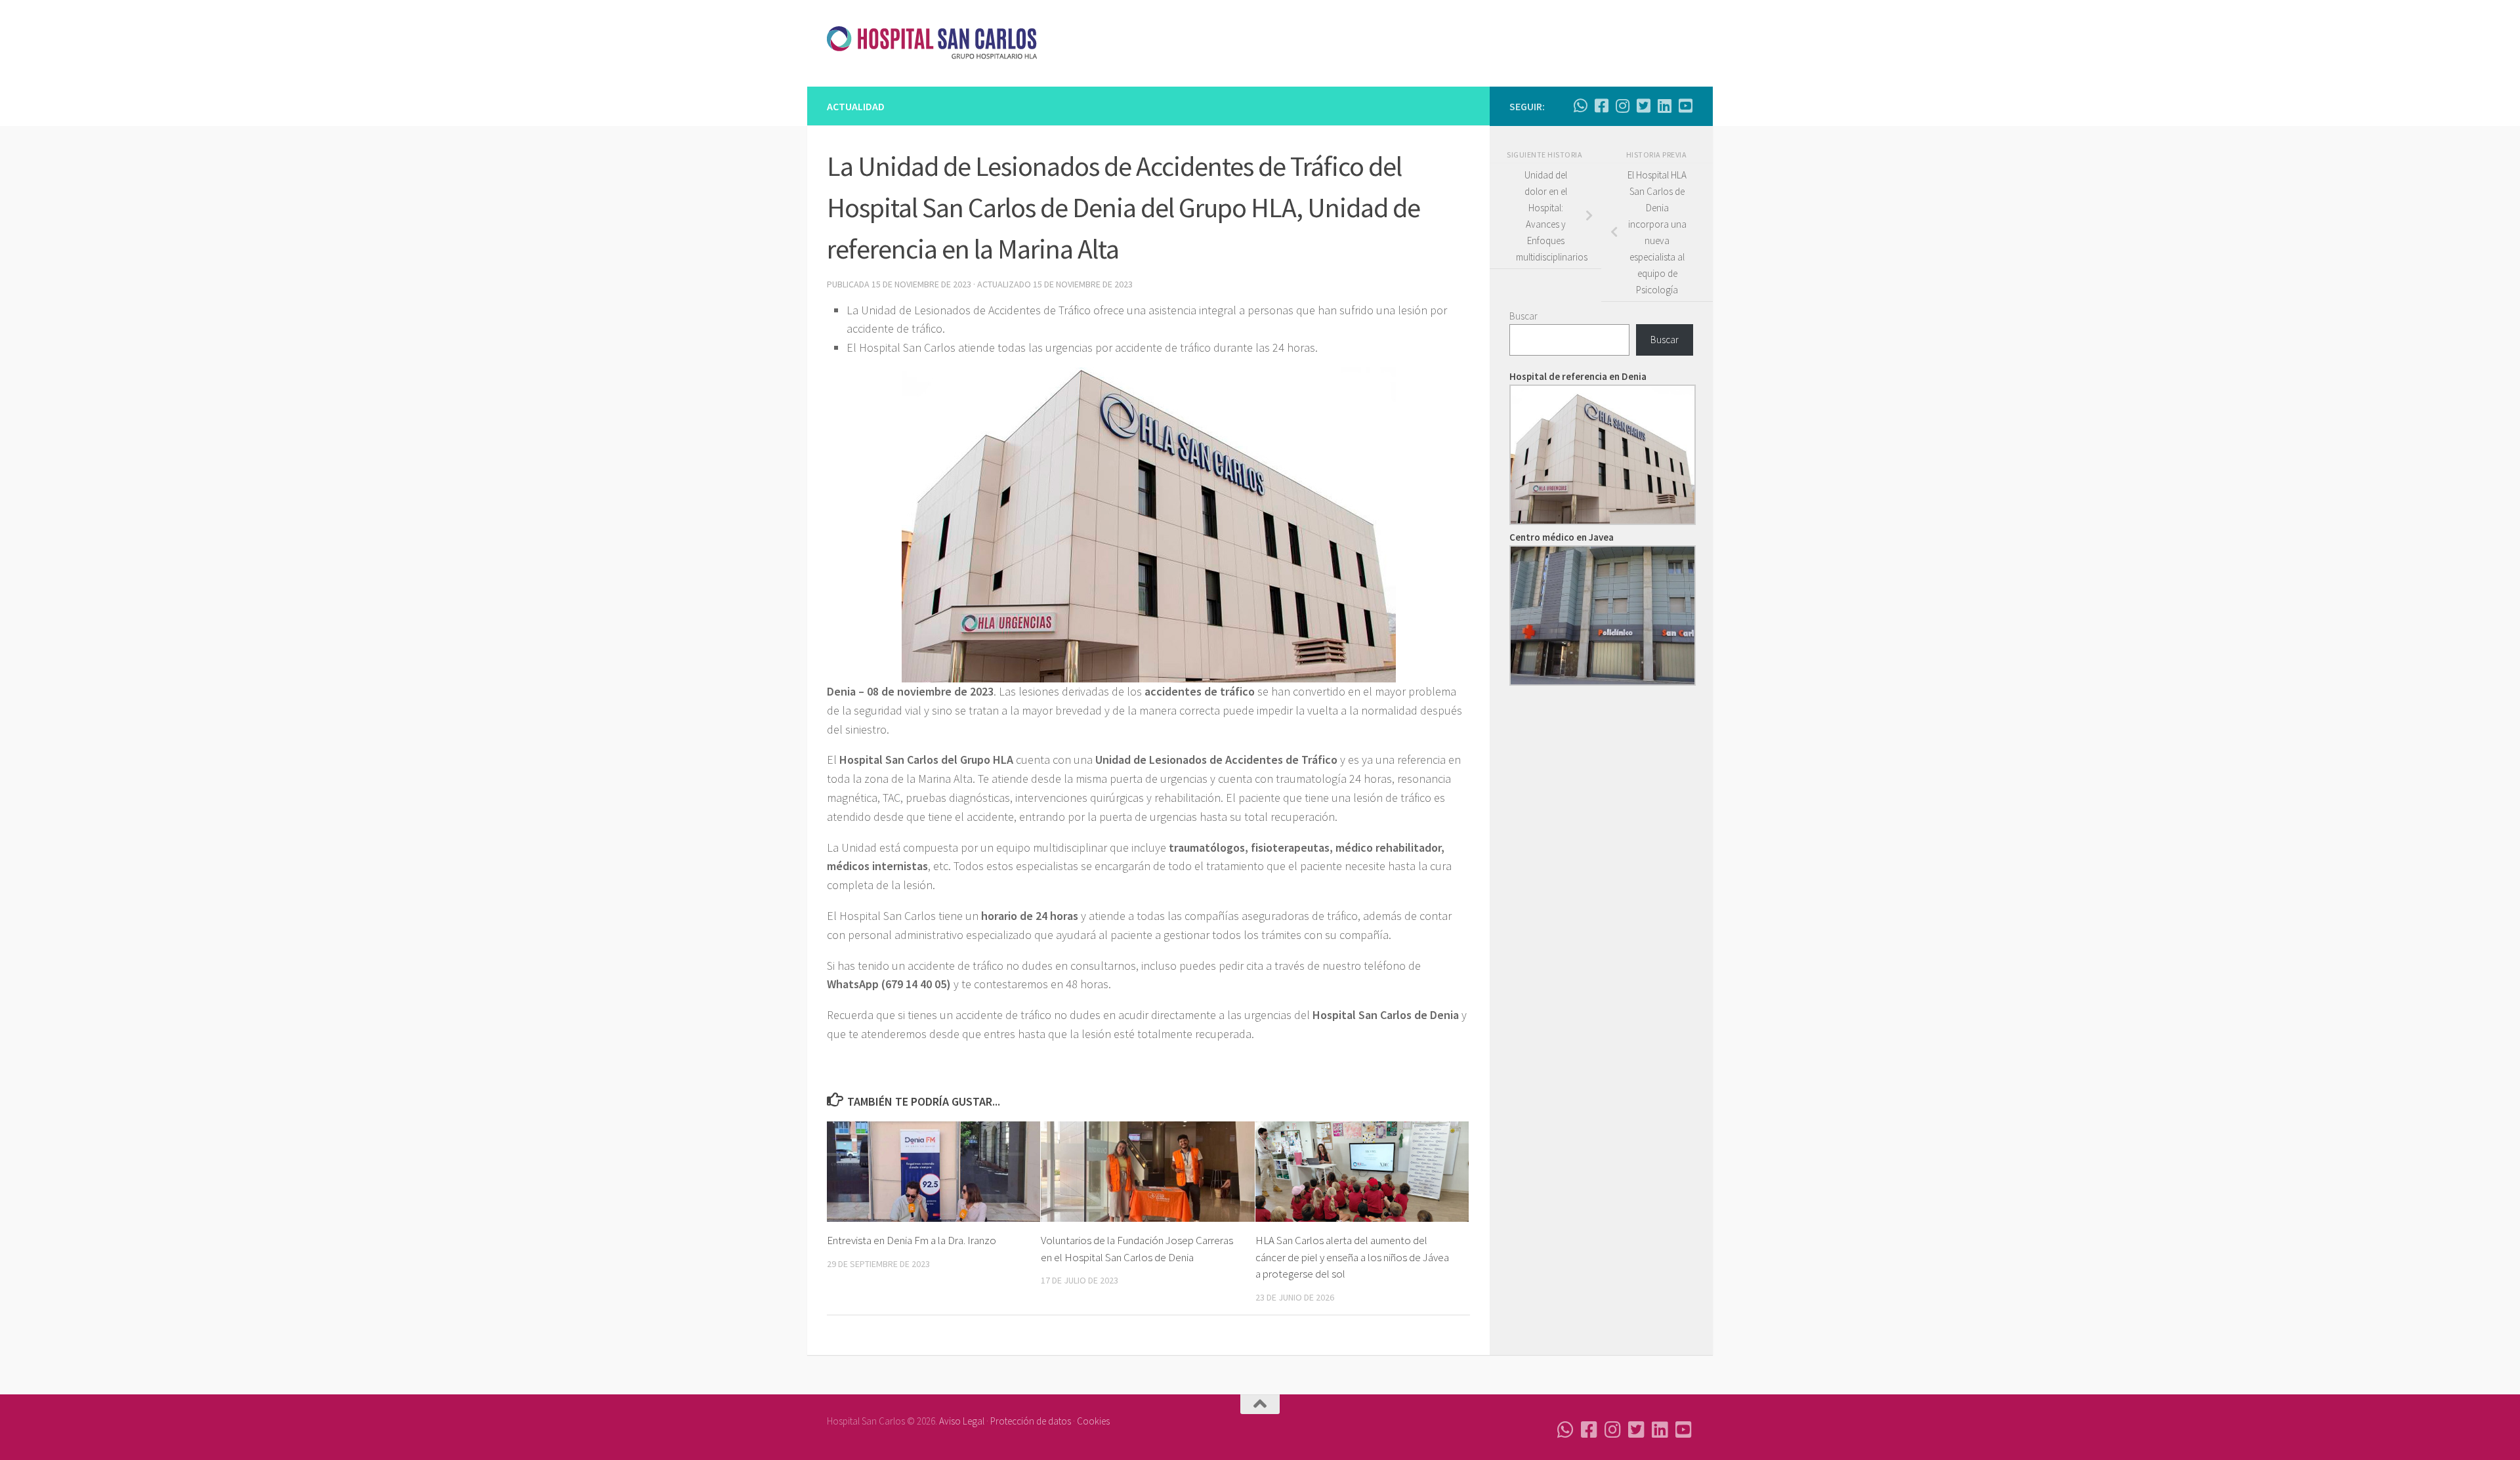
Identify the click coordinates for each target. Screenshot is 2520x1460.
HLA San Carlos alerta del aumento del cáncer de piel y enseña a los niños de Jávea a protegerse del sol (1352, 1257)
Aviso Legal (962, 1421)
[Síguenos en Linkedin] (1664, 106)
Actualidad (856, 106)
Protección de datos (1031, 1421)
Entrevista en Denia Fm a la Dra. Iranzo (912, 1240)
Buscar (1523, 316)
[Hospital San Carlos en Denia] (1603, 521)
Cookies (1093, 1421)
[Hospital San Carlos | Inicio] (932, 43)
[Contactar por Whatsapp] (1580, 106)
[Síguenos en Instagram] (1622, 106)
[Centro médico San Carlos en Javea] (1603, 682)
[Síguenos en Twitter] (1643, 106)
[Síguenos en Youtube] (1685, 106)
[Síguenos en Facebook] (1601, 106)
